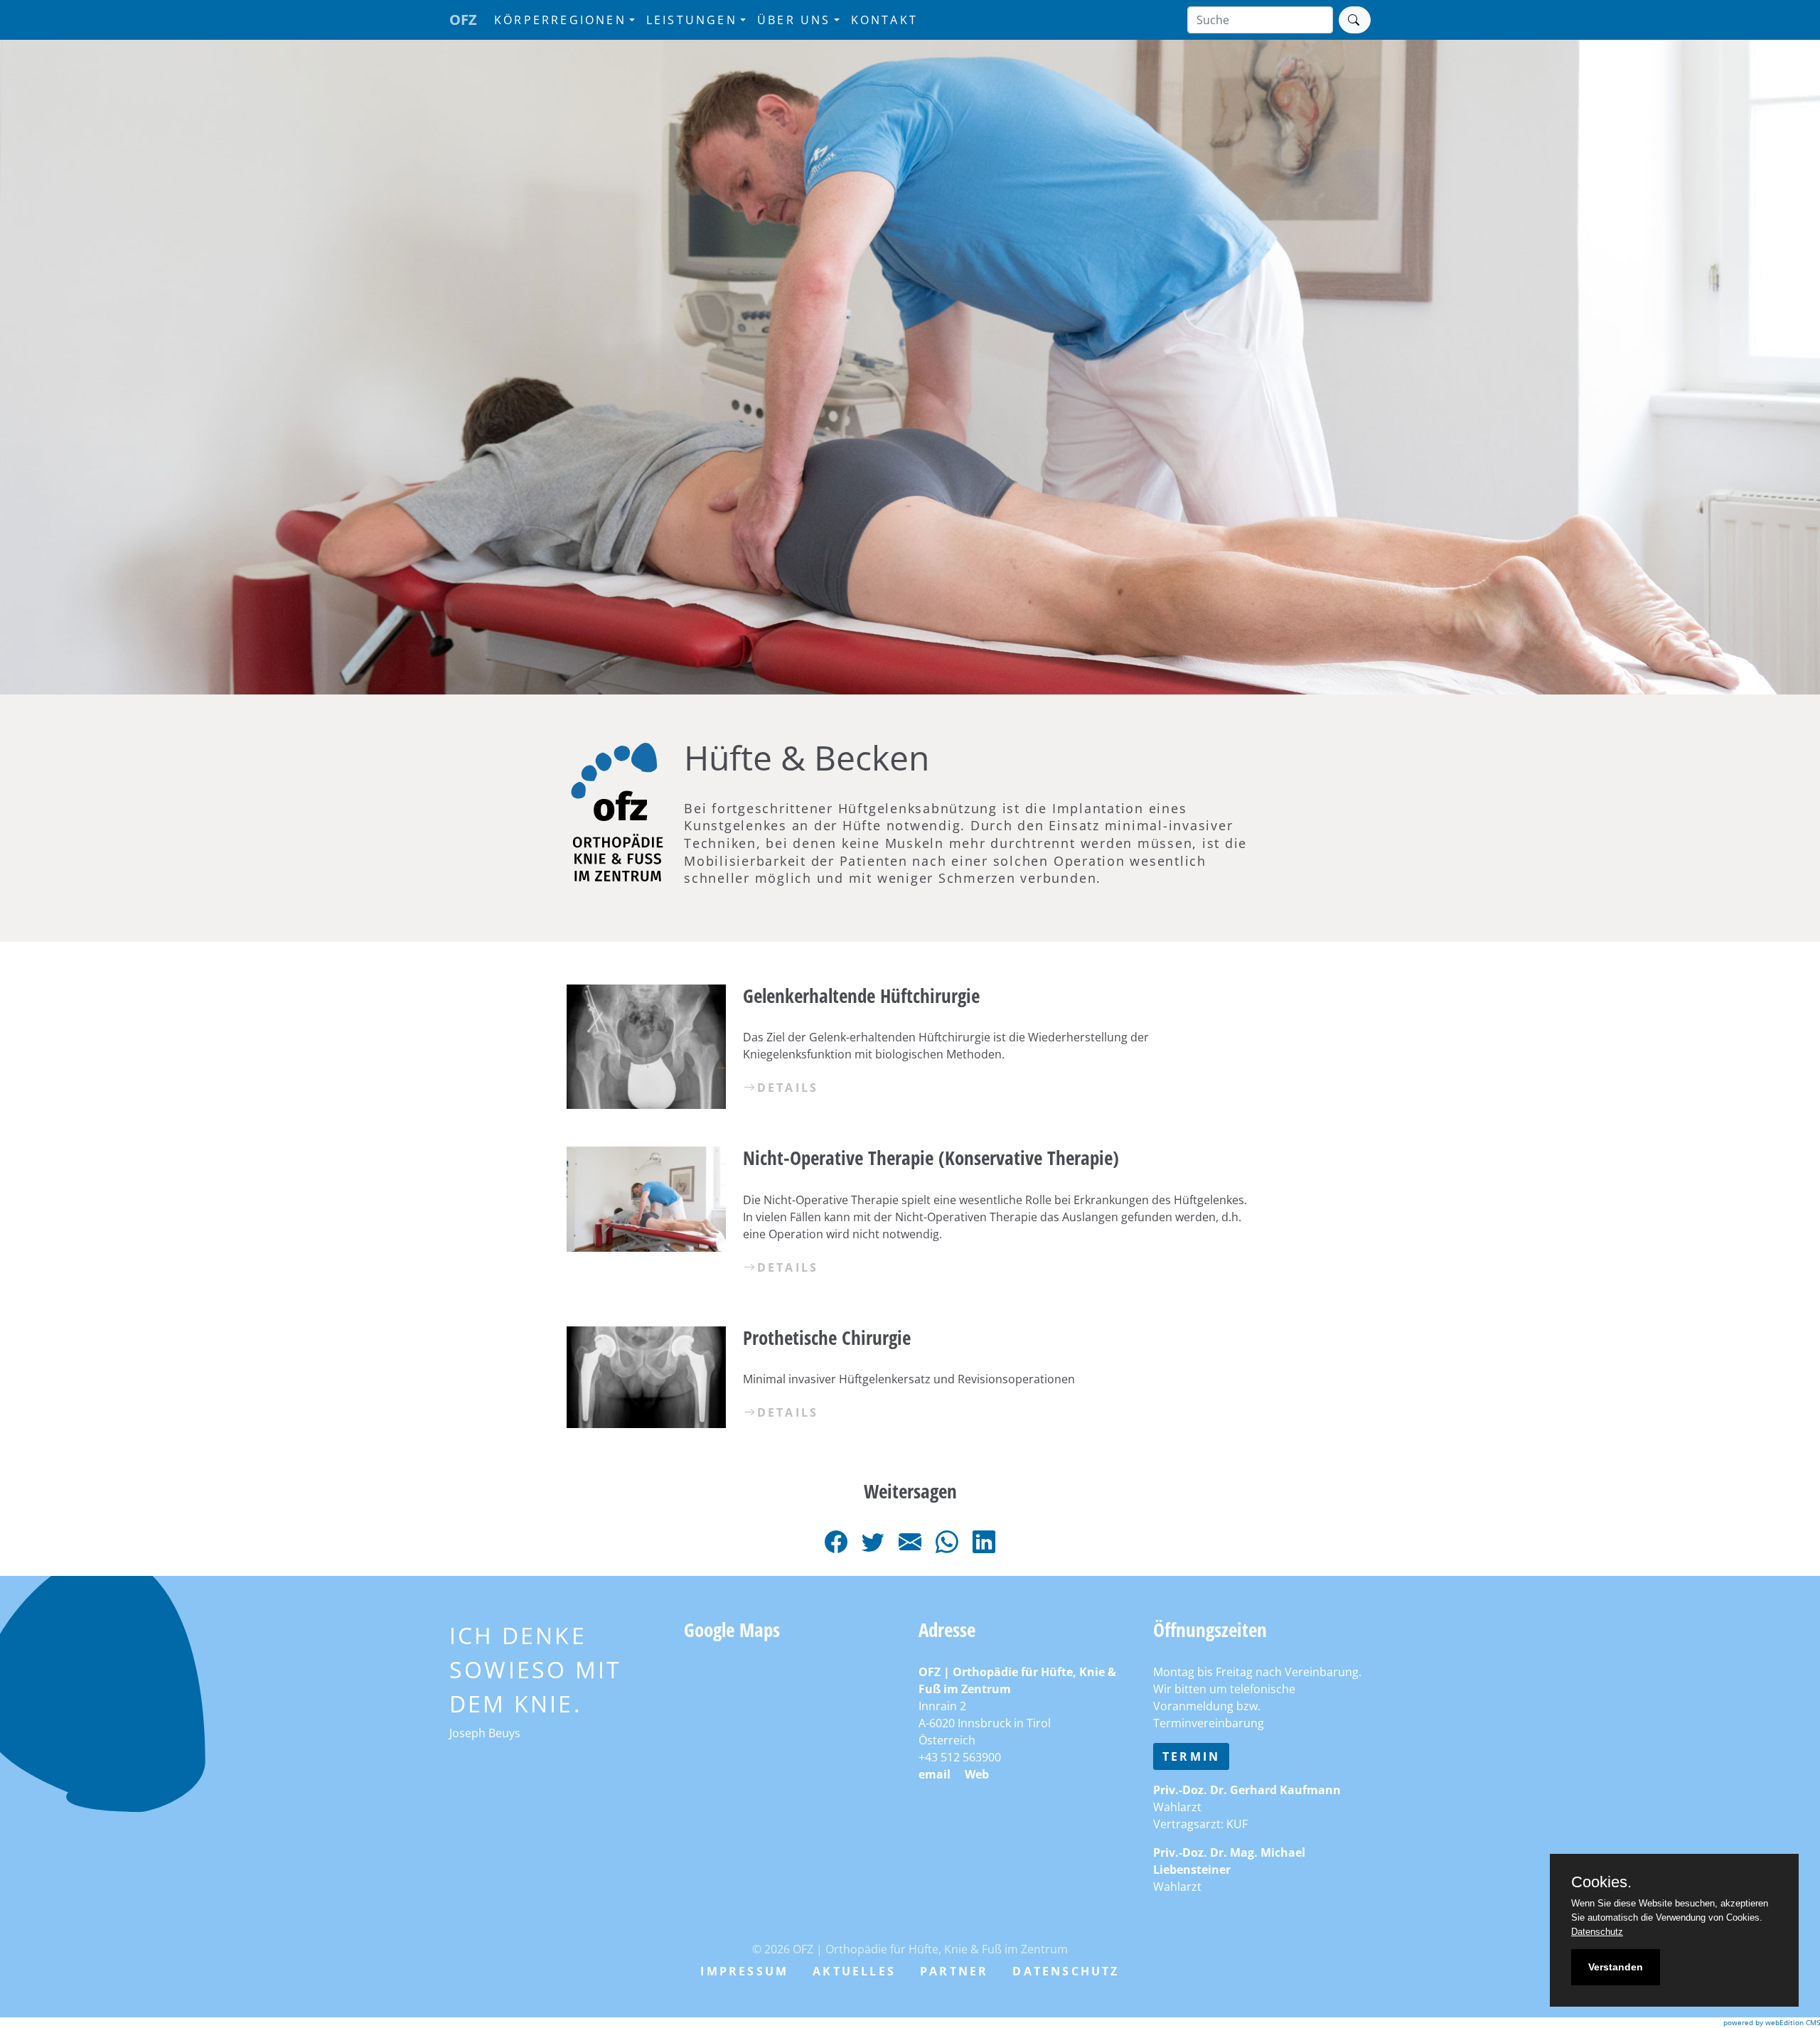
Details (788, 1088)
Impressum (744, 1971)
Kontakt (884, 20)
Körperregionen (560, 20)
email (935, 1774)
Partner (954, 1971)
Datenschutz (1066, 1971)
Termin (1191, 1756)
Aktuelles (854, 1971)
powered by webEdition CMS (1772, 2022)
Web (977, 1774)
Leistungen (692, 20)
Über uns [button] (794, 20)
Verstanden (1616, 1967)
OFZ (463, 20)
